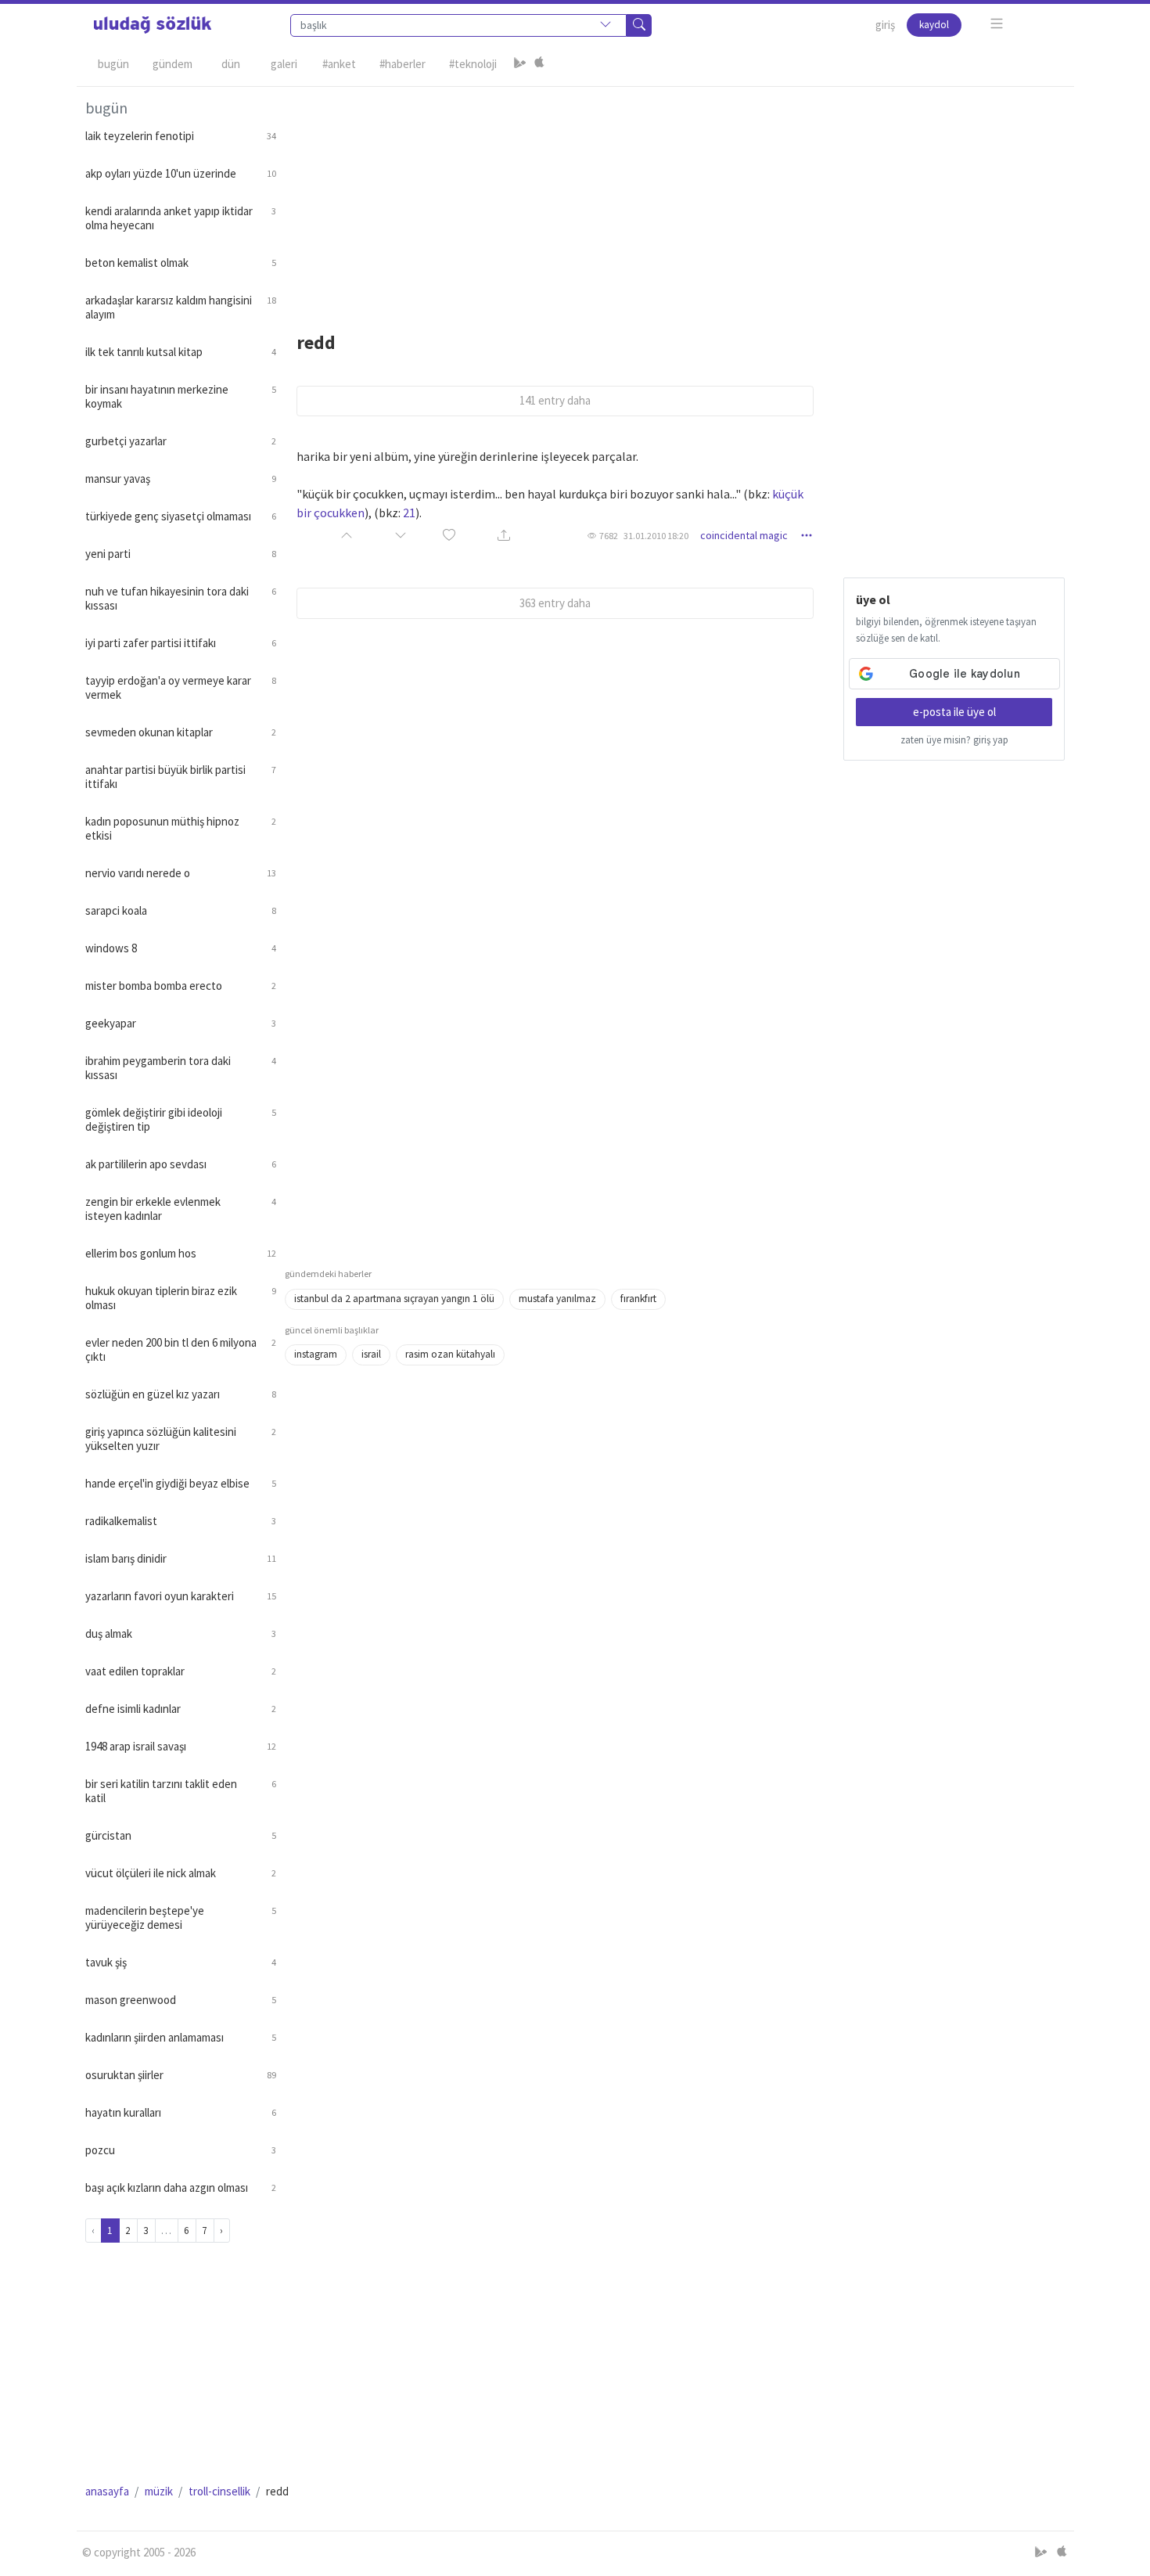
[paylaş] (504, 536)
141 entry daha (555, 400)
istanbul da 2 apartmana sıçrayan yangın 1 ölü (394, 1299)
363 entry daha (555, 603)
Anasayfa (107, 2491)
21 (409, 513)
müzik (159, 2491)
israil (371, 1354)
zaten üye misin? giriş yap (954, 740)
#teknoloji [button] (473, 64)
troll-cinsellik (219, 2491)
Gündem (172, 64)
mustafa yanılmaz (557, 1299)
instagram (316, 1354)
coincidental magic (744, 535)
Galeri (284, 64)
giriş (885, 25)
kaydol (934, 25)
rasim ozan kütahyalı (450, 1354)
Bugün (113, 64)
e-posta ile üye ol (954, 712)
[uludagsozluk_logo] (153, 25)
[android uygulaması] (520, 64)
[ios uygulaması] (539, 64)
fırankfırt (638, 1299)
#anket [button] (339, 64)
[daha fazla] (997, 24)
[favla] (449, 536)
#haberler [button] (402, 64)
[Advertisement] (675, 196)
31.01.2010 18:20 (656, 536)
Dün (231, 64)
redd (316, 342)
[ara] (639, 25)
